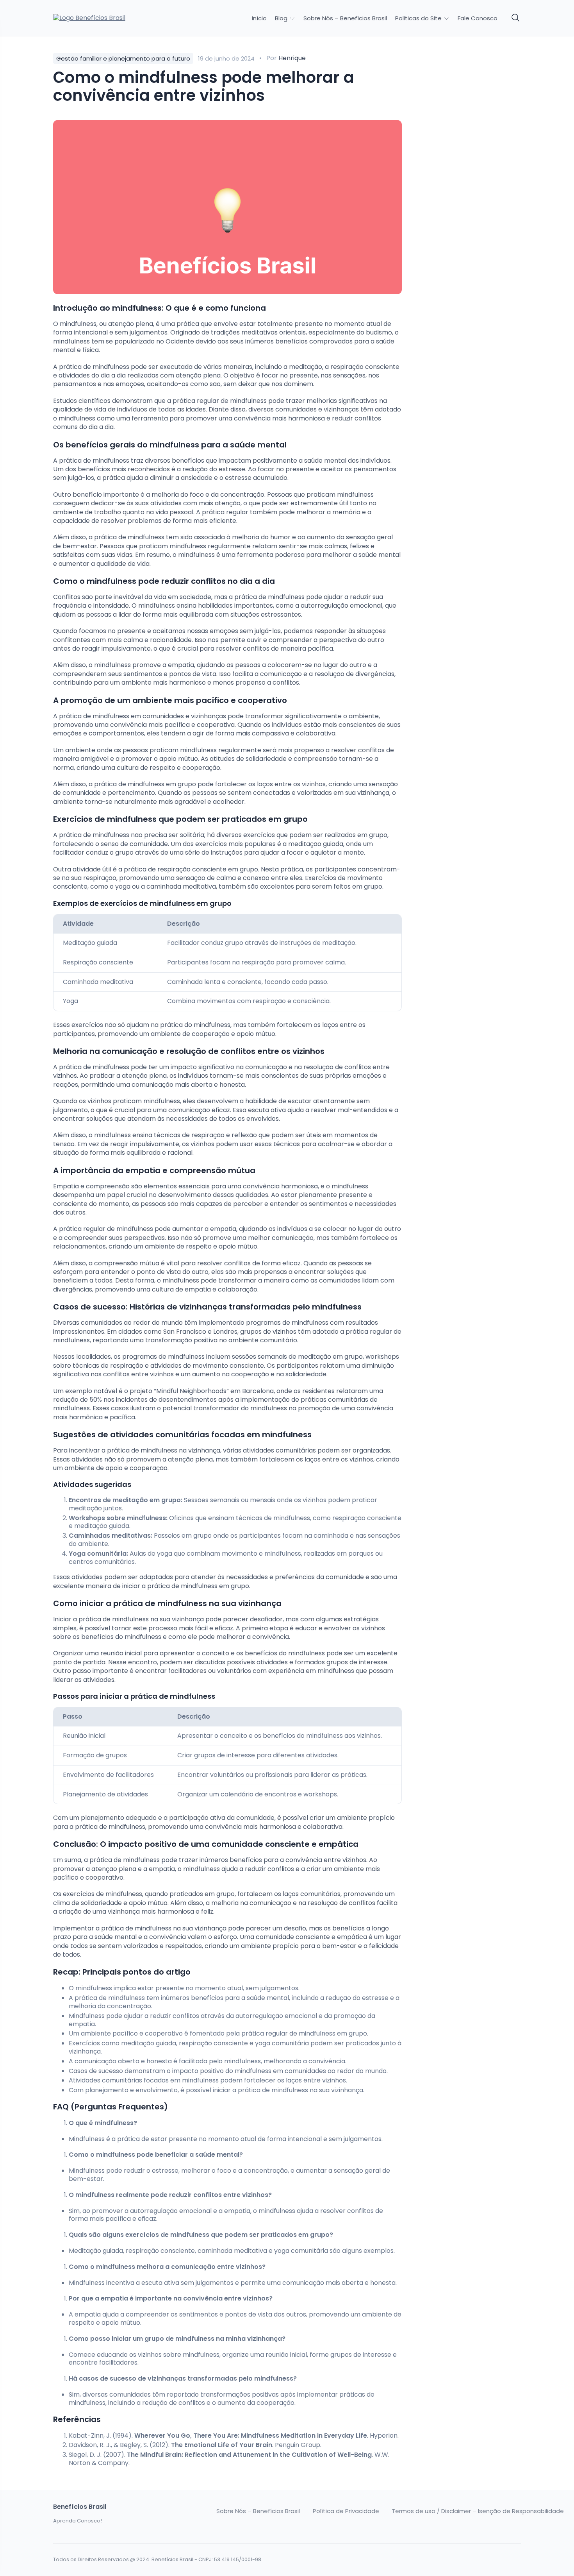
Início (259, 18)
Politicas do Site (419, 18)
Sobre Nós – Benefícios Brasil (345, 18)
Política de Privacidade (346, 2511)
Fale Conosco (478, 18)
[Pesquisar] (516, 18)
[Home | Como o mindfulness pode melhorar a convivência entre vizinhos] (108, 18)
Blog (282, 18)
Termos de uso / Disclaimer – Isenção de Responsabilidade (478, 2511)
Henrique (292, 58)
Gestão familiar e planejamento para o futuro (123, 58)
